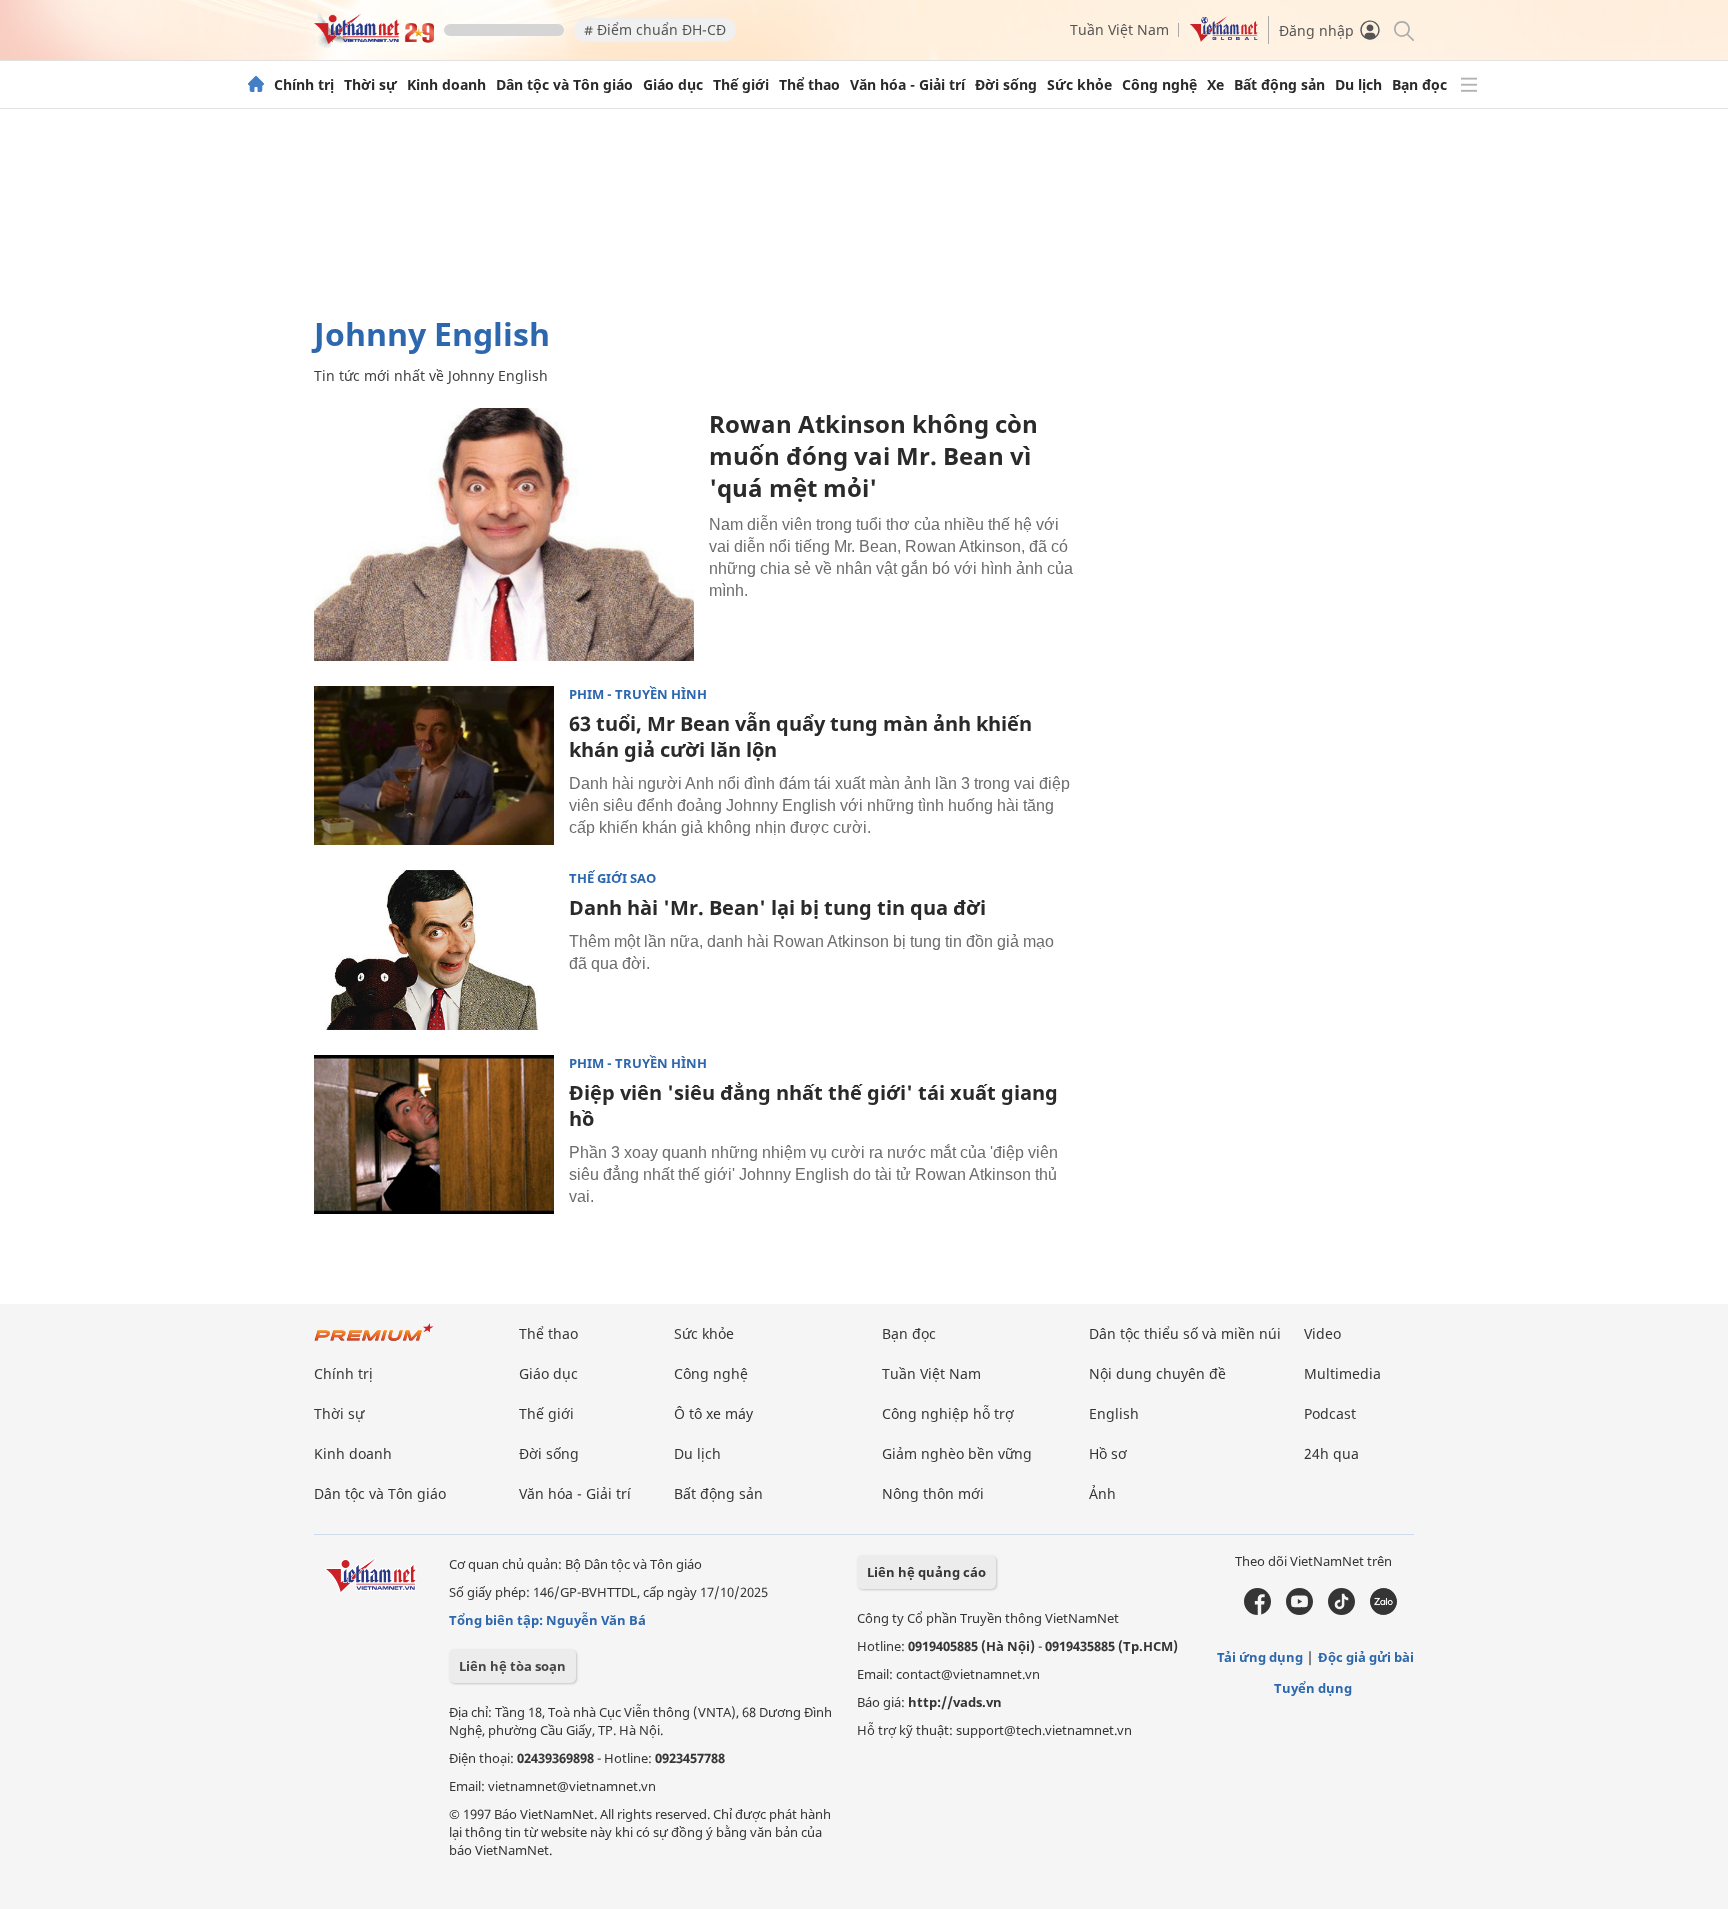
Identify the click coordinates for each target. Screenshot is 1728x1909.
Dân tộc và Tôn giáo (564, 85)
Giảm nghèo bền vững (957, 1453)
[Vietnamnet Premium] (374, 1342)
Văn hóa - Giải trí (907, 85)
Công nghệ (1159, 85)
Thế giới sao (612, 878)
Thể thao (809, 85)
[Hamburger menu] (1469, 85)
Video (1322, 1333)
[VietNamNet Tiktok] (1341, 1610)
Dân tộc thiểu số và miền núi (1185, 1333)
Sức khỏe (1079, 85)
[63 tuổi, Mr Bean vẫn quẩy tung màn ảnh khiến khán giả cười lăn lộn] (434, 766)
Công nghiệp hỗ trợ (948, 1413)
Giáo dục (673, 85)
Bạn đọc (1419, 85)
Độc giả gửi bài (1366, 1657)
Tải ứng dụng (1260, 1657)
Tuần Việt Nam (1119, 29)
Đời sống (1006, 85)
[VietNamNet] (256, 85)
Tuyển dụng (1313, 1688)
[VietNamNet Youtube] (1299, 1610)
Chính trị (304, 85)
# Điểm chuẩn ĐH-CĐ (655, 29)
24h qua (1331, 1453)
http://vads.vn (955, 1702)
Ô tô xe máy (713, 1413)
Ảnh (1102, 1493)
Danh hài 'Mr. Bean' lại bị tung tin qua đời (777, 907)
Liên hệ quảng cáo (926, 1572)
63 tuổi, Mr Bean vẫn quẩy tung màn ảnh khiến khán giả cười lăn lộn (800, 736)
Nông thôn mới (933, 1493)
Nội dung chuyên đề (1157, 1373)
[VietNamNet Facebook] (1257, 1610)
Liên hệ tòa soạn (512, 1666)
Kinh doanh (446, 85)
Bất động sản (1279, 85)
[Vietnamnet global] (1224, 36)
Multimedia (1342, 1373)
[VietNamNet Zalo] (1383, 1610)
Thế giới (741, 85)
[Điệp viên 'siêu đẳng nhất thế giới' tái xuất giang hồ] (434, 1135)
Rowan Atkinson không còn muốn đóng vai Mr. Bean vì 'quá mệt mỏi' (873, 455)
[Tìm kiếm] (1402, 29)
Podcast (1330, 1413)
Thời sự (370, 85)
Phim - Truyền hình (638, 694)
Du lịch (1358, 85)
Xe (1215, 85)
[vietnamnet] (374, 38)
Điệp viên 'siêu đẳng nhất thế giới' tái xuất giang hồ (813, 1105)
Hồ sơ (1108, 1453)
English (1114, 1413)
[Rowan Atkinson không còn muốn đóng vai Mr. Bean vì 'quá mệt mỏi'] (504, 534)
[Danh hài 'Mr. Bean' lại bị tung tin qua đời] (434, 950)
